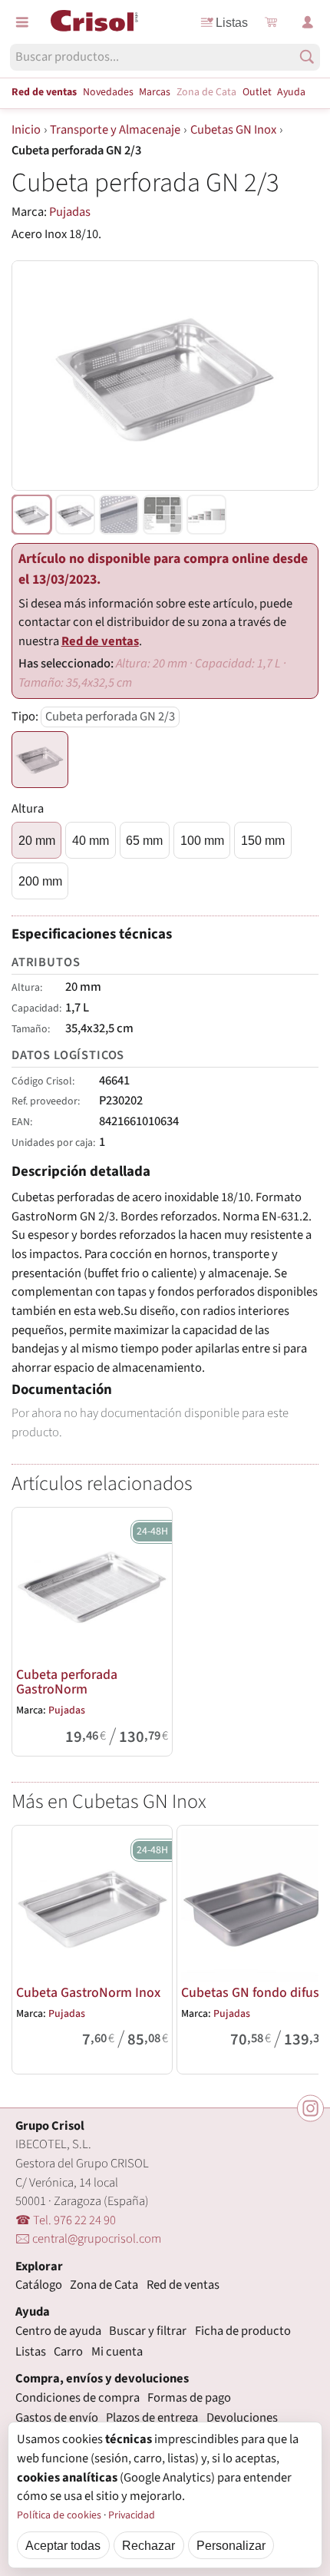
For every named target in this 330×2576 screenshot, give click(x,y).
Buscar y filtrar (148, 2331)
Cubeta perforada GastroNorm (67, 1682)
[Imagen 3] (163, 515)
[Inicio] (94, 21)
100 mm (202, 840)
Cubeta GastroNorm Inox (88, 1993)
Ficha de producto (243, 2331)
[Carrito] (271, 22)
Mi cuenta (117, 2352)
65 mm (144, 840)
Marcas (155, 92)
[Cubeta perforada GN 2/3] (40, 760)
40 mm (91, 840)
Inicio (26, 130)
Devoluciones (242, 2418)
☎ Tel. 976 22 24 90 (66, 2220)
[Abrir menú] (22, 22)
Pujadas (70, 212)
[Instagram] (310, 2109)
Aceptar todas (63, 2545)
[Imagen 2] (119, 515)
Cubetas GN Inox (233, 130)
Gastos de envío (57, 2418)
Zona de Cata (206, 92)
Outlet (257, 92)
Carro (68, 2352)
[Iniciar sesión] (308, 22)
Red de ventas (44, 92)
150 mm (263, 840)
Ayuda (291, 92)
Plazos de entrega (152, 2418)
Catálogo (39, 2285)
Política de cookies (59, 2515)
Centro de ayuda (58, 2331)
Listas (232, 22)
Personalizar (231, 2545)
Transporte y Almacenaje (115, 130)
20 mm (37, 840)
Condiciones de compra (78, 2398)
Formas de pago (189, 2398)
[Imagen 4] (206, 515)
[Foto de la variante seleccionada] (31, 515)
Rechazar (148, 2545)
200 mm (40, 881)
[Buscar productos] (307, 57)
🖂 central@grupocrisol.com (88, 2239)
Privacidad (132, 2515)
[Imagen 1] (75, 515)
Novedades (108, 92)
